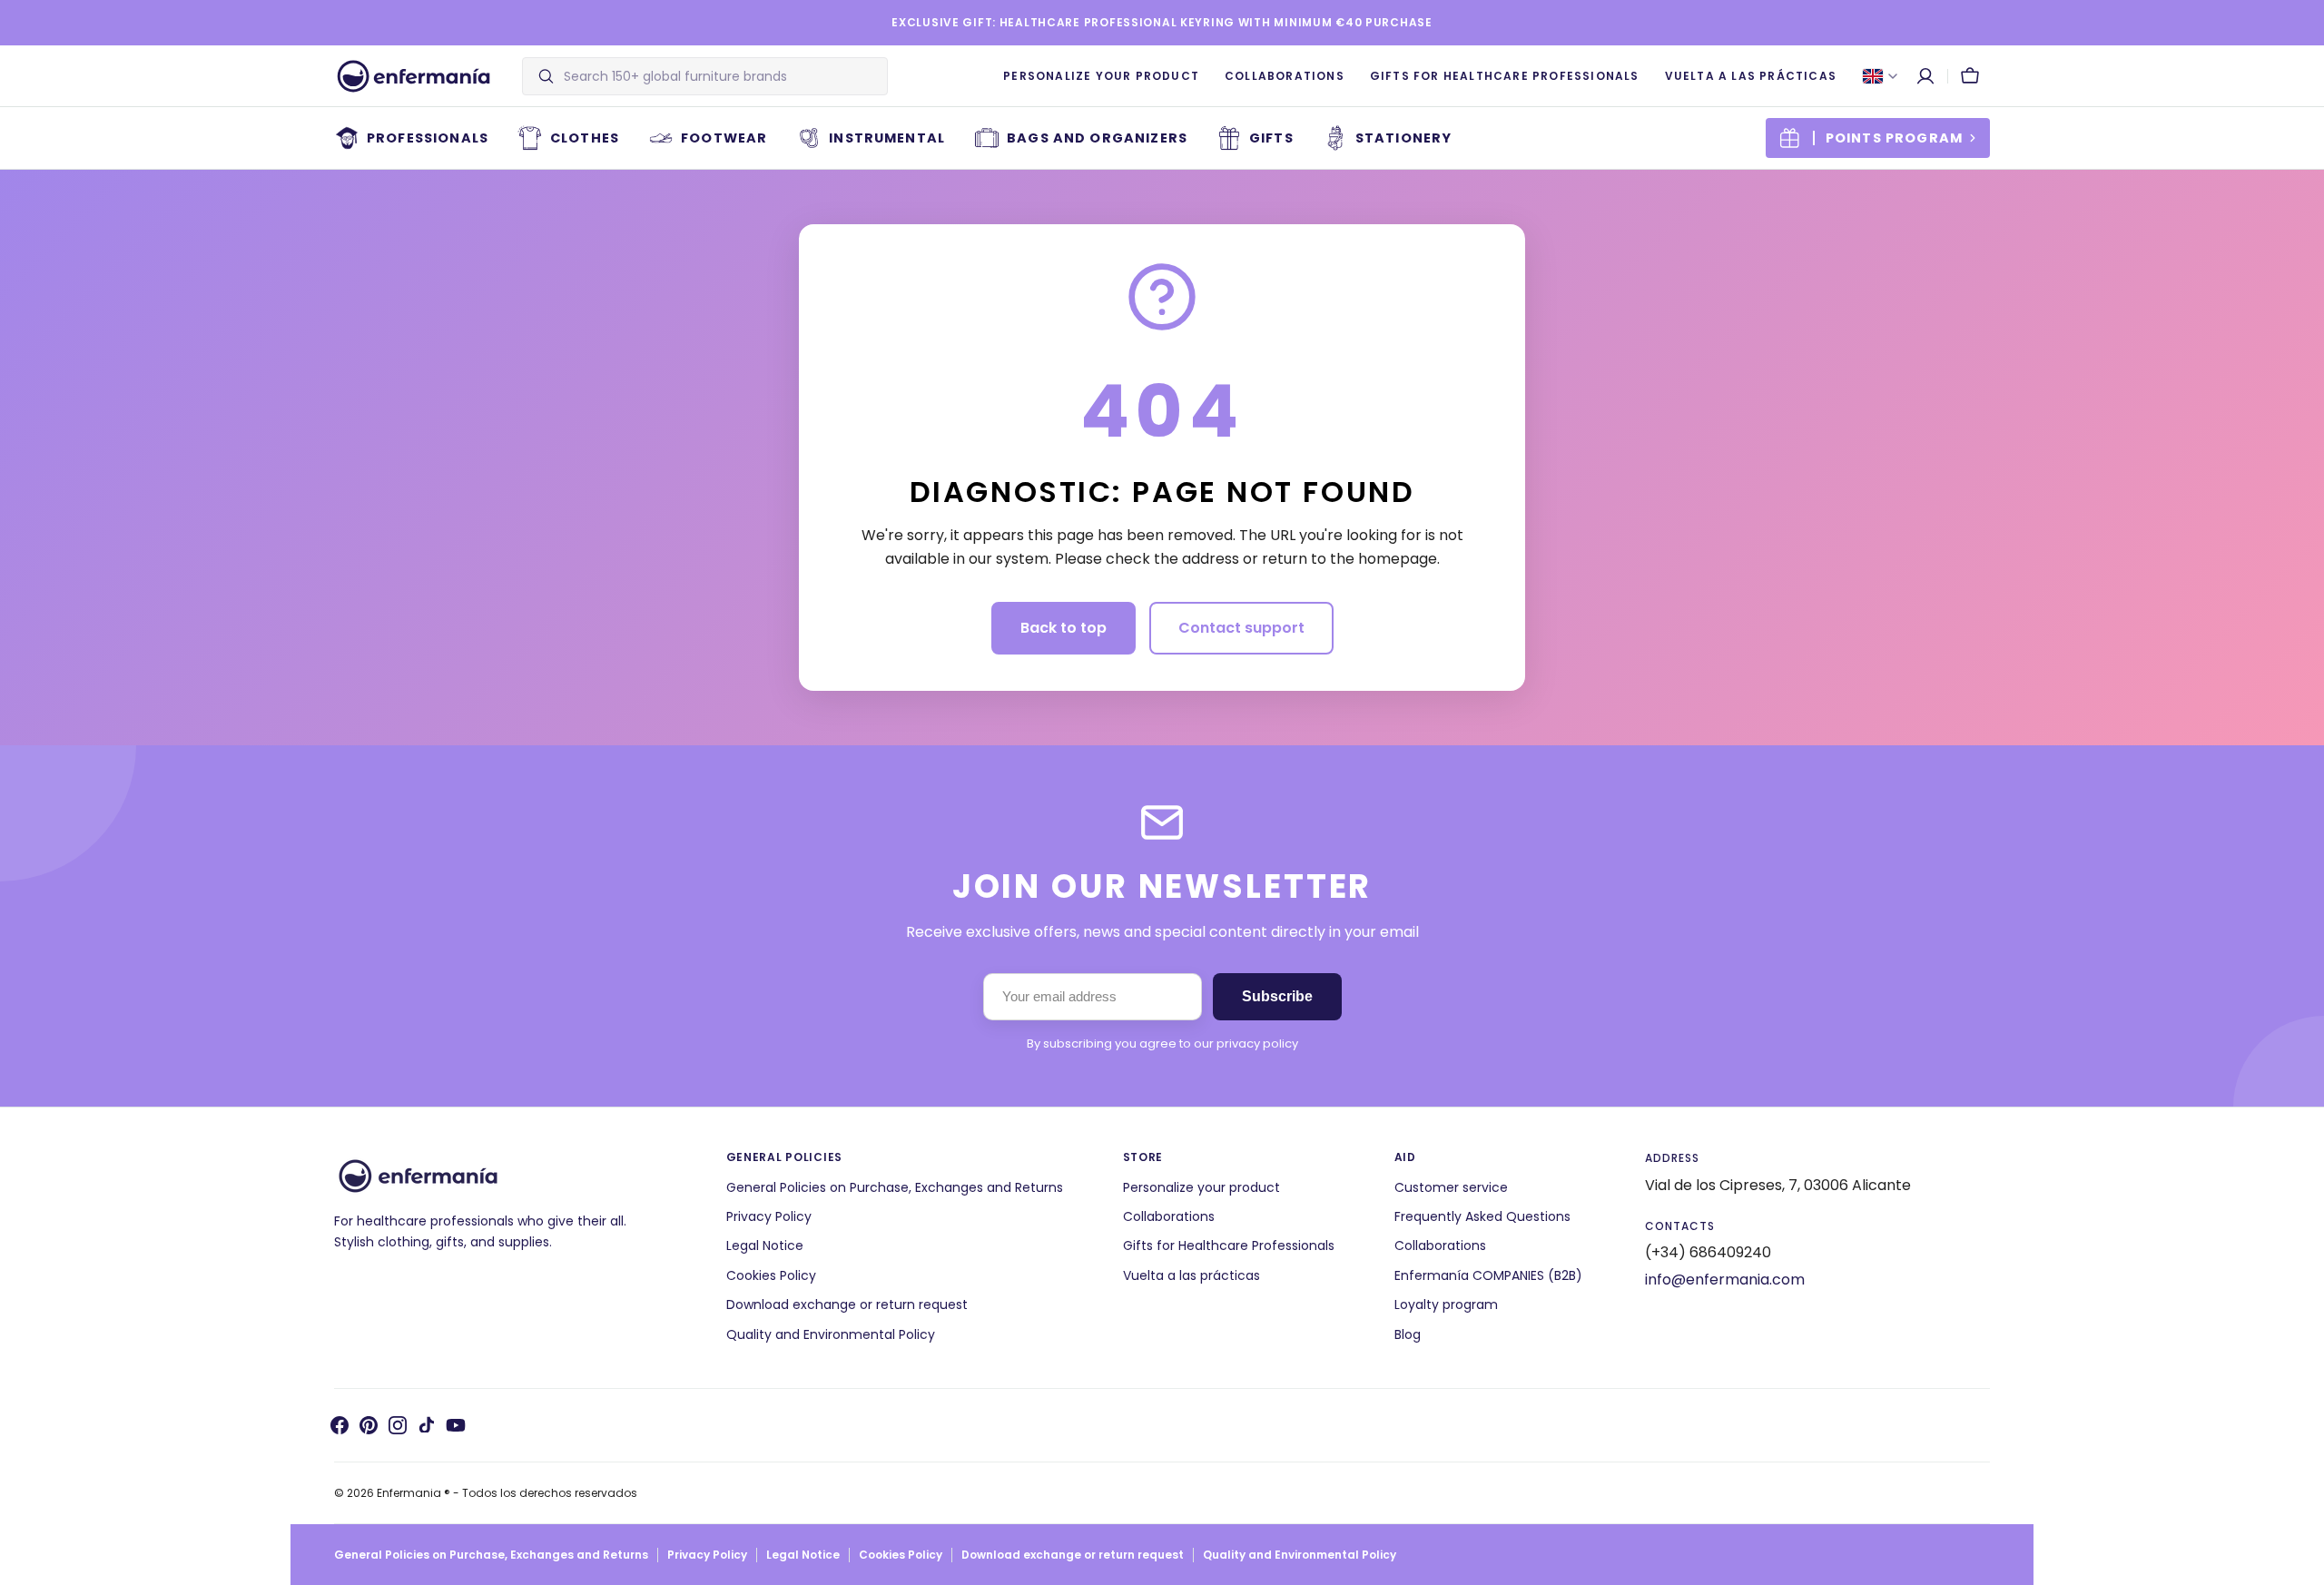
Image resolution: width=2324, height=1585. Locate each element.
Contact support (1241, 628)
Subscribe (1277, 996)
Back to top (1064, 628)
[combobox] (721, 76)
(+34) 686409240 (1708, 1252)
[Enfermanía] (414, 76)
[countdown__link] (1878, 138)
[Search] (539, 76)
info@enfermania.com (1725, 1280)
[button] (1925, 76)
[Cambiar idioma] (1880, 76)
